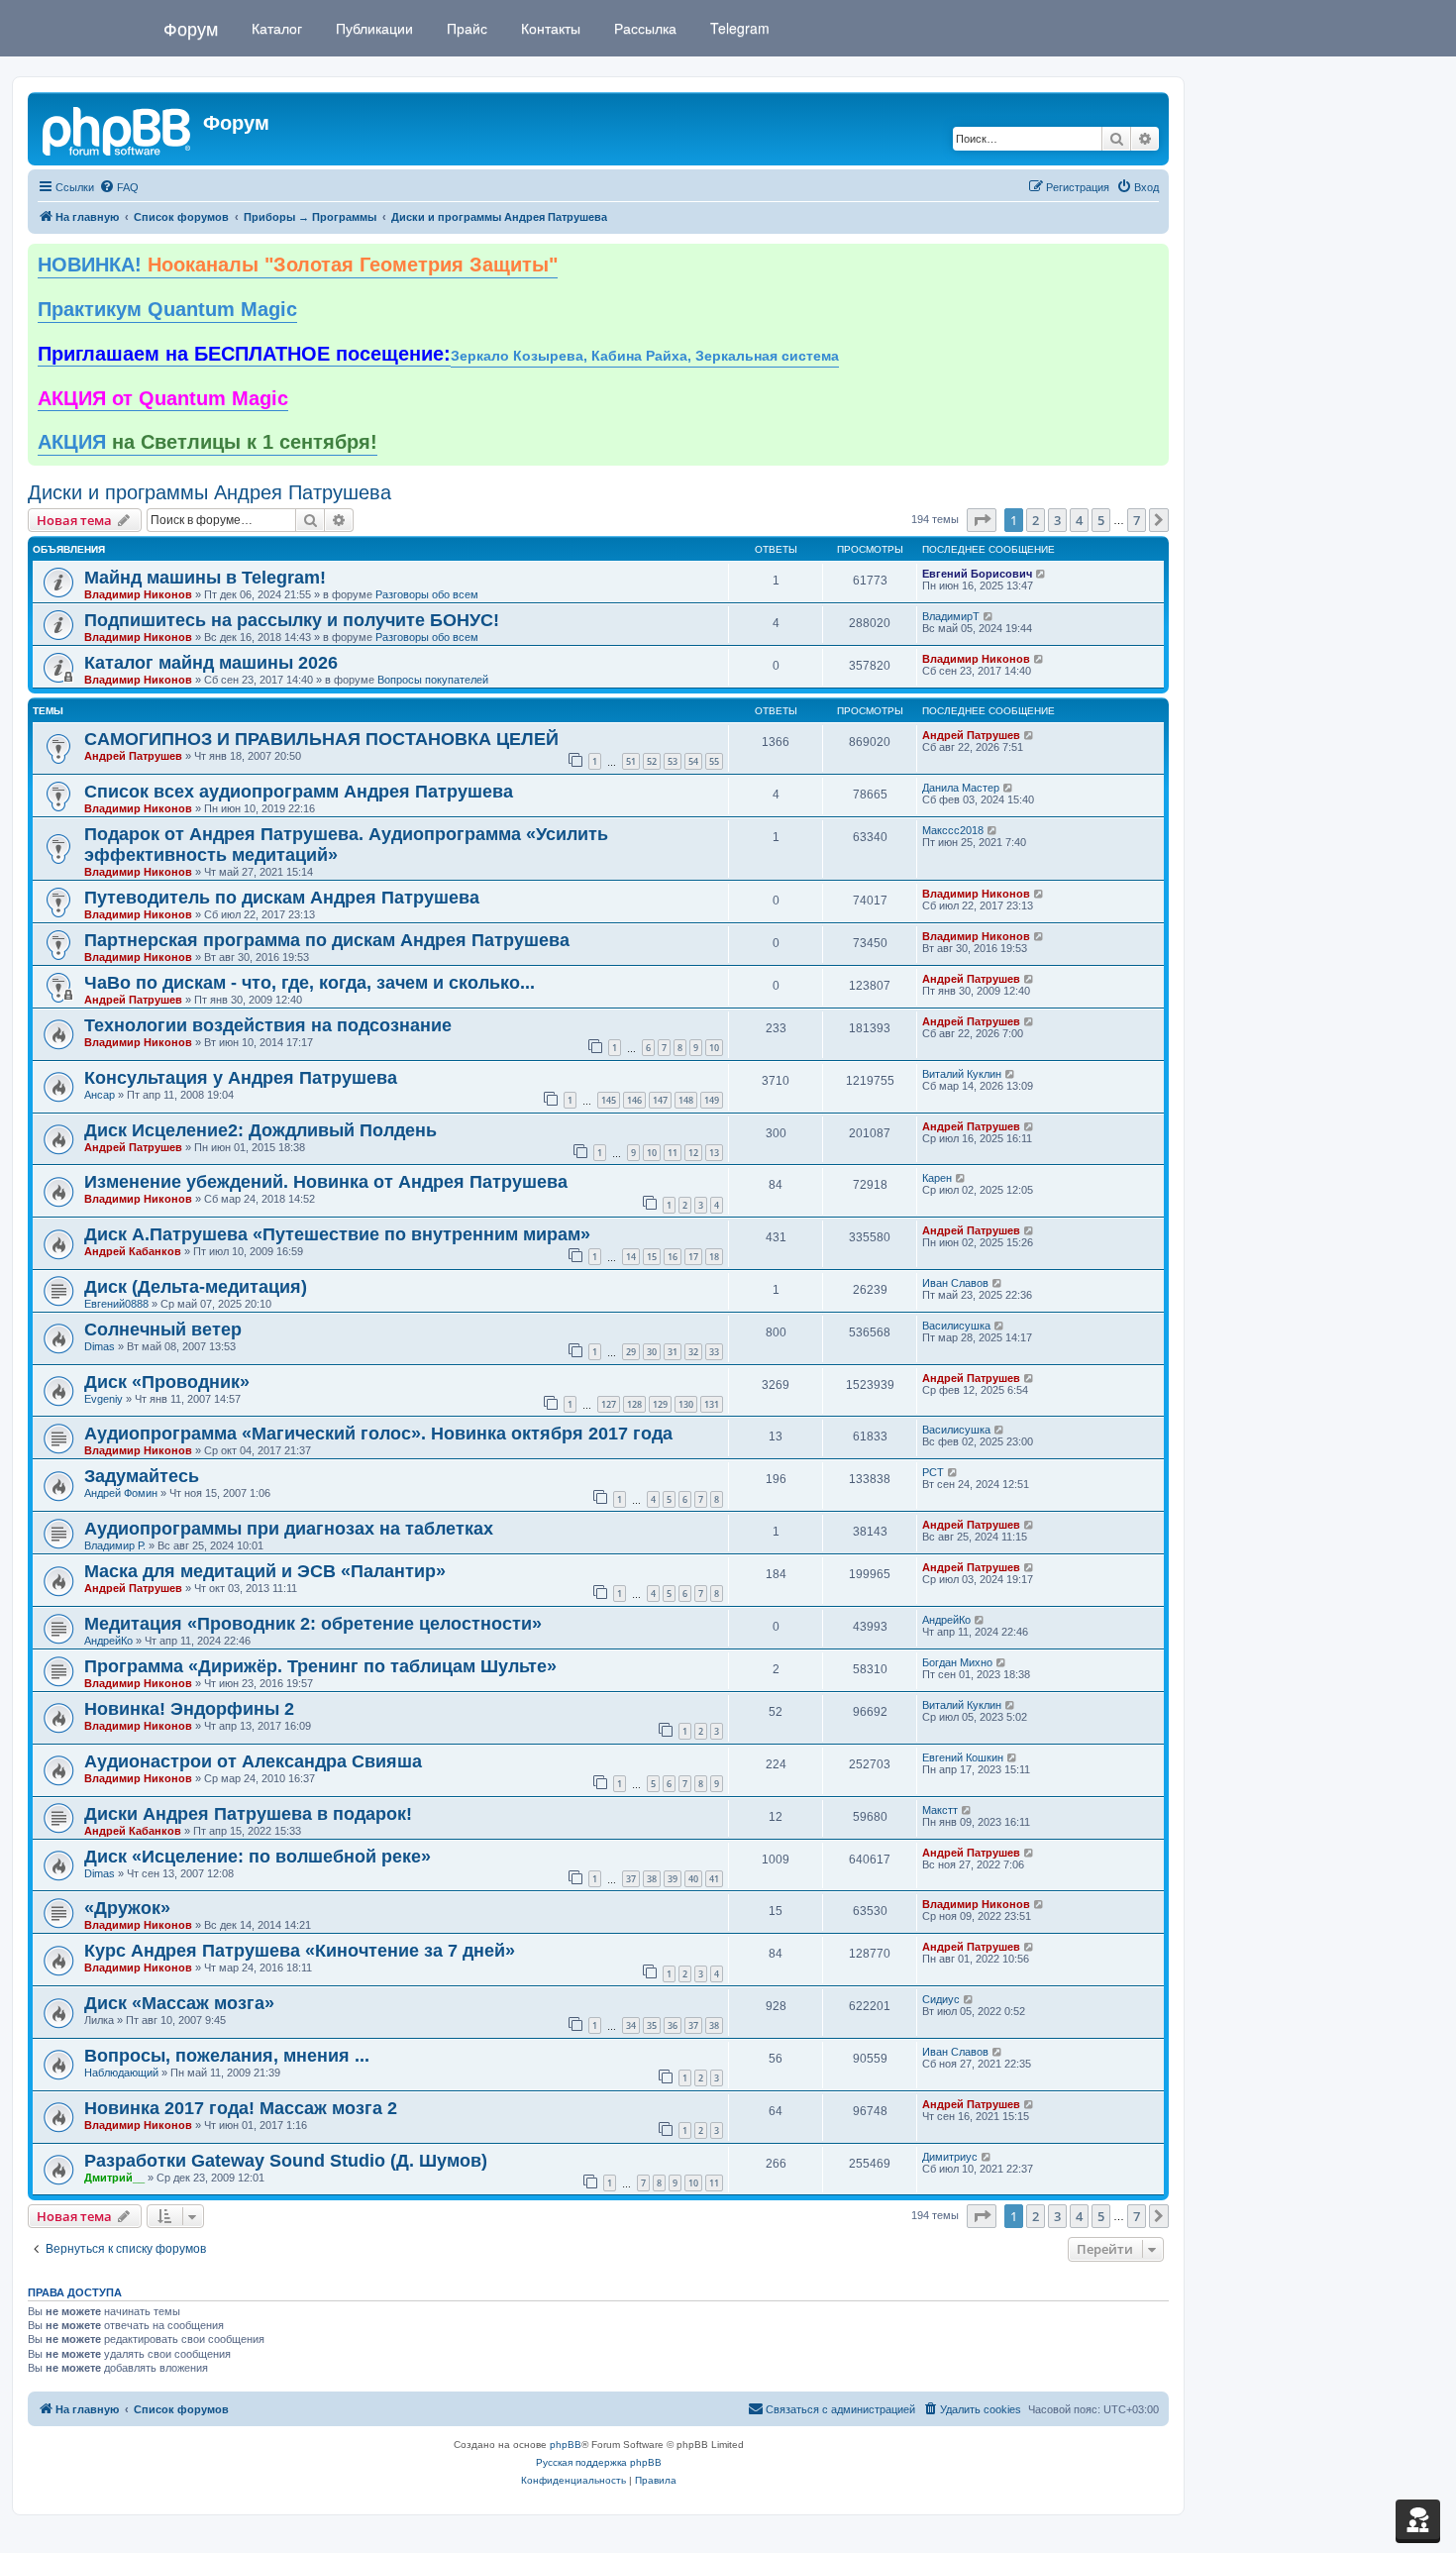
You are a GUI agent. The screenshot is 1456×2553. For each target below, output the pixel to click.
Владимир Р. (115, 1545)
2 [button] (1036, 520)
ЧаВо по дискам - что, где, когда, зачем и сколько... (310, 983)
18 (714, 1257)
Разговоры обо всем (427, 594)
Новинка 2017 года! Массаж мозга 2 (241, 2108)
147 (660, 1100)
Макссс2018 (953, 830)
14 (631, 1257)
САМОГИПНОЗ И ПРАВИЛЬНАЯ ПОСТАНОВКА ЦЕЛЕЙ (321, 739)
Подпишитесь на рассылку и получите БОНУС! (292, 620)
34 (631, 2025)
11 (673, 1153)
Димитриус (950, 2157)
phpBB (566, 2445)
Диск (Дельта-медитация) (196, 1287)
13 (714, 1153)
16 (673, 1257)
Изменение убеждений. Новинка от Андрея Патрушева (326, 1182)
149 (712, 1100)
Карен (937, 1178)
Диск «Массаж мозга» (179, 2003)
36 (673, 2025)
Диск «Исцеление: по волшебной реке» (258, 1857)
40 (693, 1879)
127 (609, 1404)
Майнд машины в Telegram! (205, 578)
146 (634, 1100)
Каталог (275, 28)
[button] (982, 520)
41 (714, 1879)
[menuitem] (119, 187)
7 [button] (1137, 520)
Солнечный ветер (163, 1330)
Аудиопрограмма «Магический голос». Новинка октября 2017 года (378, 1434)
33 (714, 1352)
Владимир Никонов (138, 594)
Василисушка (956, 1326)
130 (686, 1404)
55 (714, 761)
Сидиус (941, 1999)
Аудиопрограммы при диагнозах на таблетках (289, 1529)
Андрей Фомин (121, 1493)
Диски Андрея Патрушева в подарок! (248, 1814)
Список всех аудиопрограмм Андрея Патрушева (299, 792)
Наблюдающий (121, 2073)
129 (660, 1404)
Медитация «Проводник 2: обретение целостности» (313, 1624)
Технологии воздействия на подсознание (268, 1025)
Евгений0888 (116, 1304)
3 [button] (1057, 520)
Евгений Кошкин (963, 1757)
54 (693, 761)
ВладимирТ (951, 616)
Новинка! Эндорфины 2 (189, 1709)
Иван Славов (955, 1283)
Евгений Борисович (977, 574)
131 (712, 1404)
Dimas (100, 1346)
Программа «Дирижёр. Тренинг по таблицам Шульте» (320, 1666)
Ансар (100, 1095)
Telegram (738, 28)
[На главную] (118, 129)
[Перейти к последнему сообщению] (1041, 574)
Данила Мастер (961, 788)
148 (686, 1100)
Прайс (465, 28)
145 (609, 1100)
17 (693, 1257)
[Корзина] (1418, 2519)
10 (714, 1048)
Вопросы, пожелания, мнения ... (227, 2056)
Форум (191, 28)
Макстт (940, 1810)
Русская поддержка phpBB (599, 2462)
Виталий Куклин (962, 1074)
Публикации (372, 28)
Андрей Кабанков (133, 1251)
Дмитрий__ (114, 2178)
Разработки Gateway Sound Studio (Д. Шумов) (286, 2161)
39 (673, 1879)
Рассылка (643, 28)
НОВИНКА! (298, 265)
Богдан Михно (957, 1662)
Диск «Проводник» (167, 1382)
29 (631, 1352)
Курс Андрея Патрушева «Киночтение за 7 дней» (300, 1951)
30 (652, 1352)
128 (634, 1404)
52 (652, 761)
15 (652, 1257)
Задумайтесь (142, 1476)
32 (693, 1352)
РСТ (933, 1472)
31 (673, 1352)
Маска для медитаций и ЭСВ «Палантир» (265, 1571)
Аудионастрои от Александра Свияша (253, 1761)
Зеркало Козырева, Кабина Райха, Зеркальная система (645, 356)
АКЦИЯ (208, 442)
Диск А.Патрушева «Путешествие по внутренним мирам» (337, 1234)
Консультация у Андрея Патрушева (241, 1078)
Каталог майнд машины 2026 (211, 663)
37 (631, 1879)
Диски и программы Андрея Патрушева (209, 492)
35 (652, 2025)
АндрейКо (108, 1641)
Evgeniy (104, 1399)
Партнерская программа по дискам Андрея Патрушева (327, 940)
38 (652, 1879)
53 (673, 761)
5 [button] (1101, 520)
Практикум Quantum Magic (167, 309)
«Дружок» (127, 1908)
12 (693, 1153)
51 (631, 761)
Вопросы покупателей (433, 680)
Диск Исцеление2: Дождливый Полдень (260, 1130)
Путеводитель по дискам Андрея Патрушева (282, 898)
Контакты (549, 28)
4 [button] (1079, 520)
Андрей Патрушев (133, 756)
